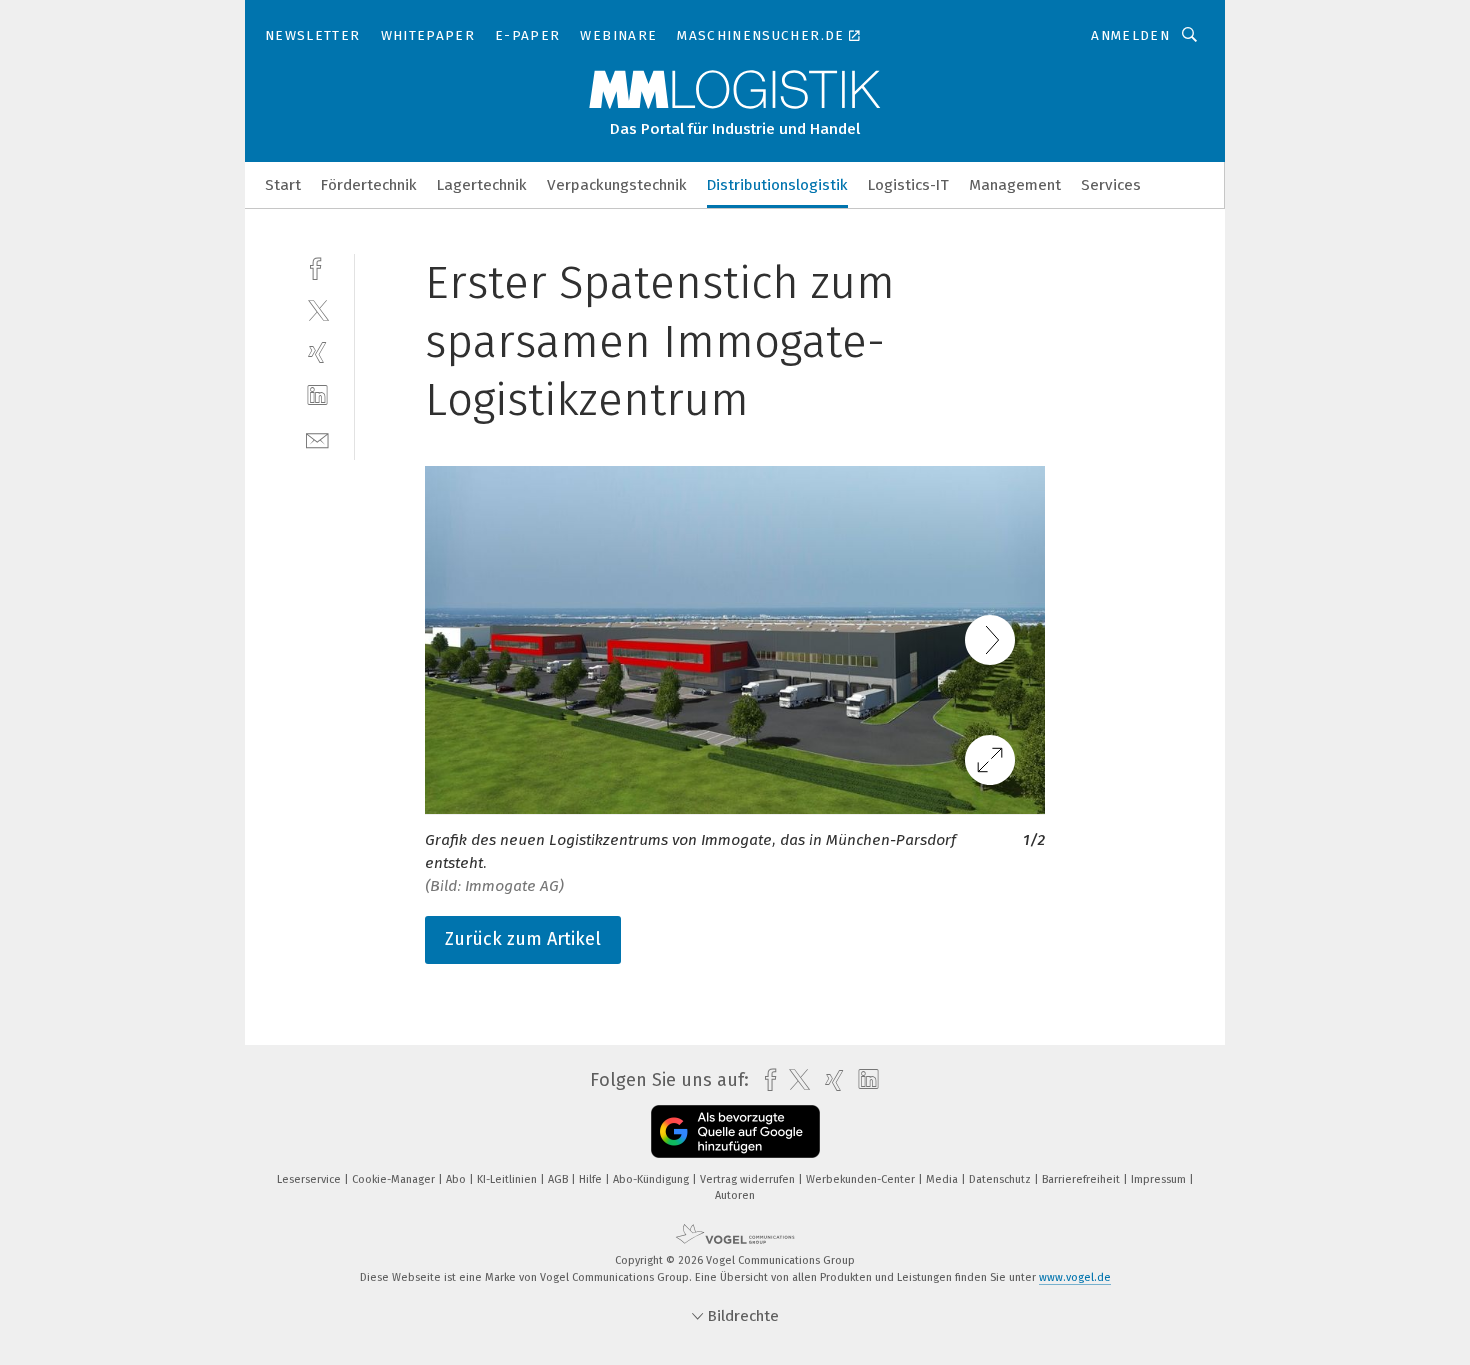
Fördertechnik (369, 185)
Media (943, 1179)
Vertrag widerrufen (749, 1179)
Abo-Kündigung (652, 1179)
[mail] (317, 438)
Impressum (1160, 1179)
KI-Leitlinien (508, 1179)
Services (1111, 185)
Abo (457, 1179)
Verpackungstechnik (617, 185)
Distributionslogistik (777, 185)
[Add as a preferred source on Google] (735, 1131)
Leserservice (310, 1179)
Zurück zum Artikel (523, 939)
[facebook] (317, 266)
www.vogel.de (1075, 1277)
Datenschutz (1001, 1179)
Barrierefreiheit (1082, 1179)
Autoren (735, 1195)
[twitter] (317, 309)
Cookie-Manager (395, 1179)
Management (1015, 185)
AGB (559, 1179)
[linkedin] (317, 395)
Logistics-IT (908, 185)
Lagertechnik (482, 185)
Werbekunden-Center (862, 1179)
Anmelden (1130, 35)
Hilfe (592, 1179)
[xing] (317, 352)
